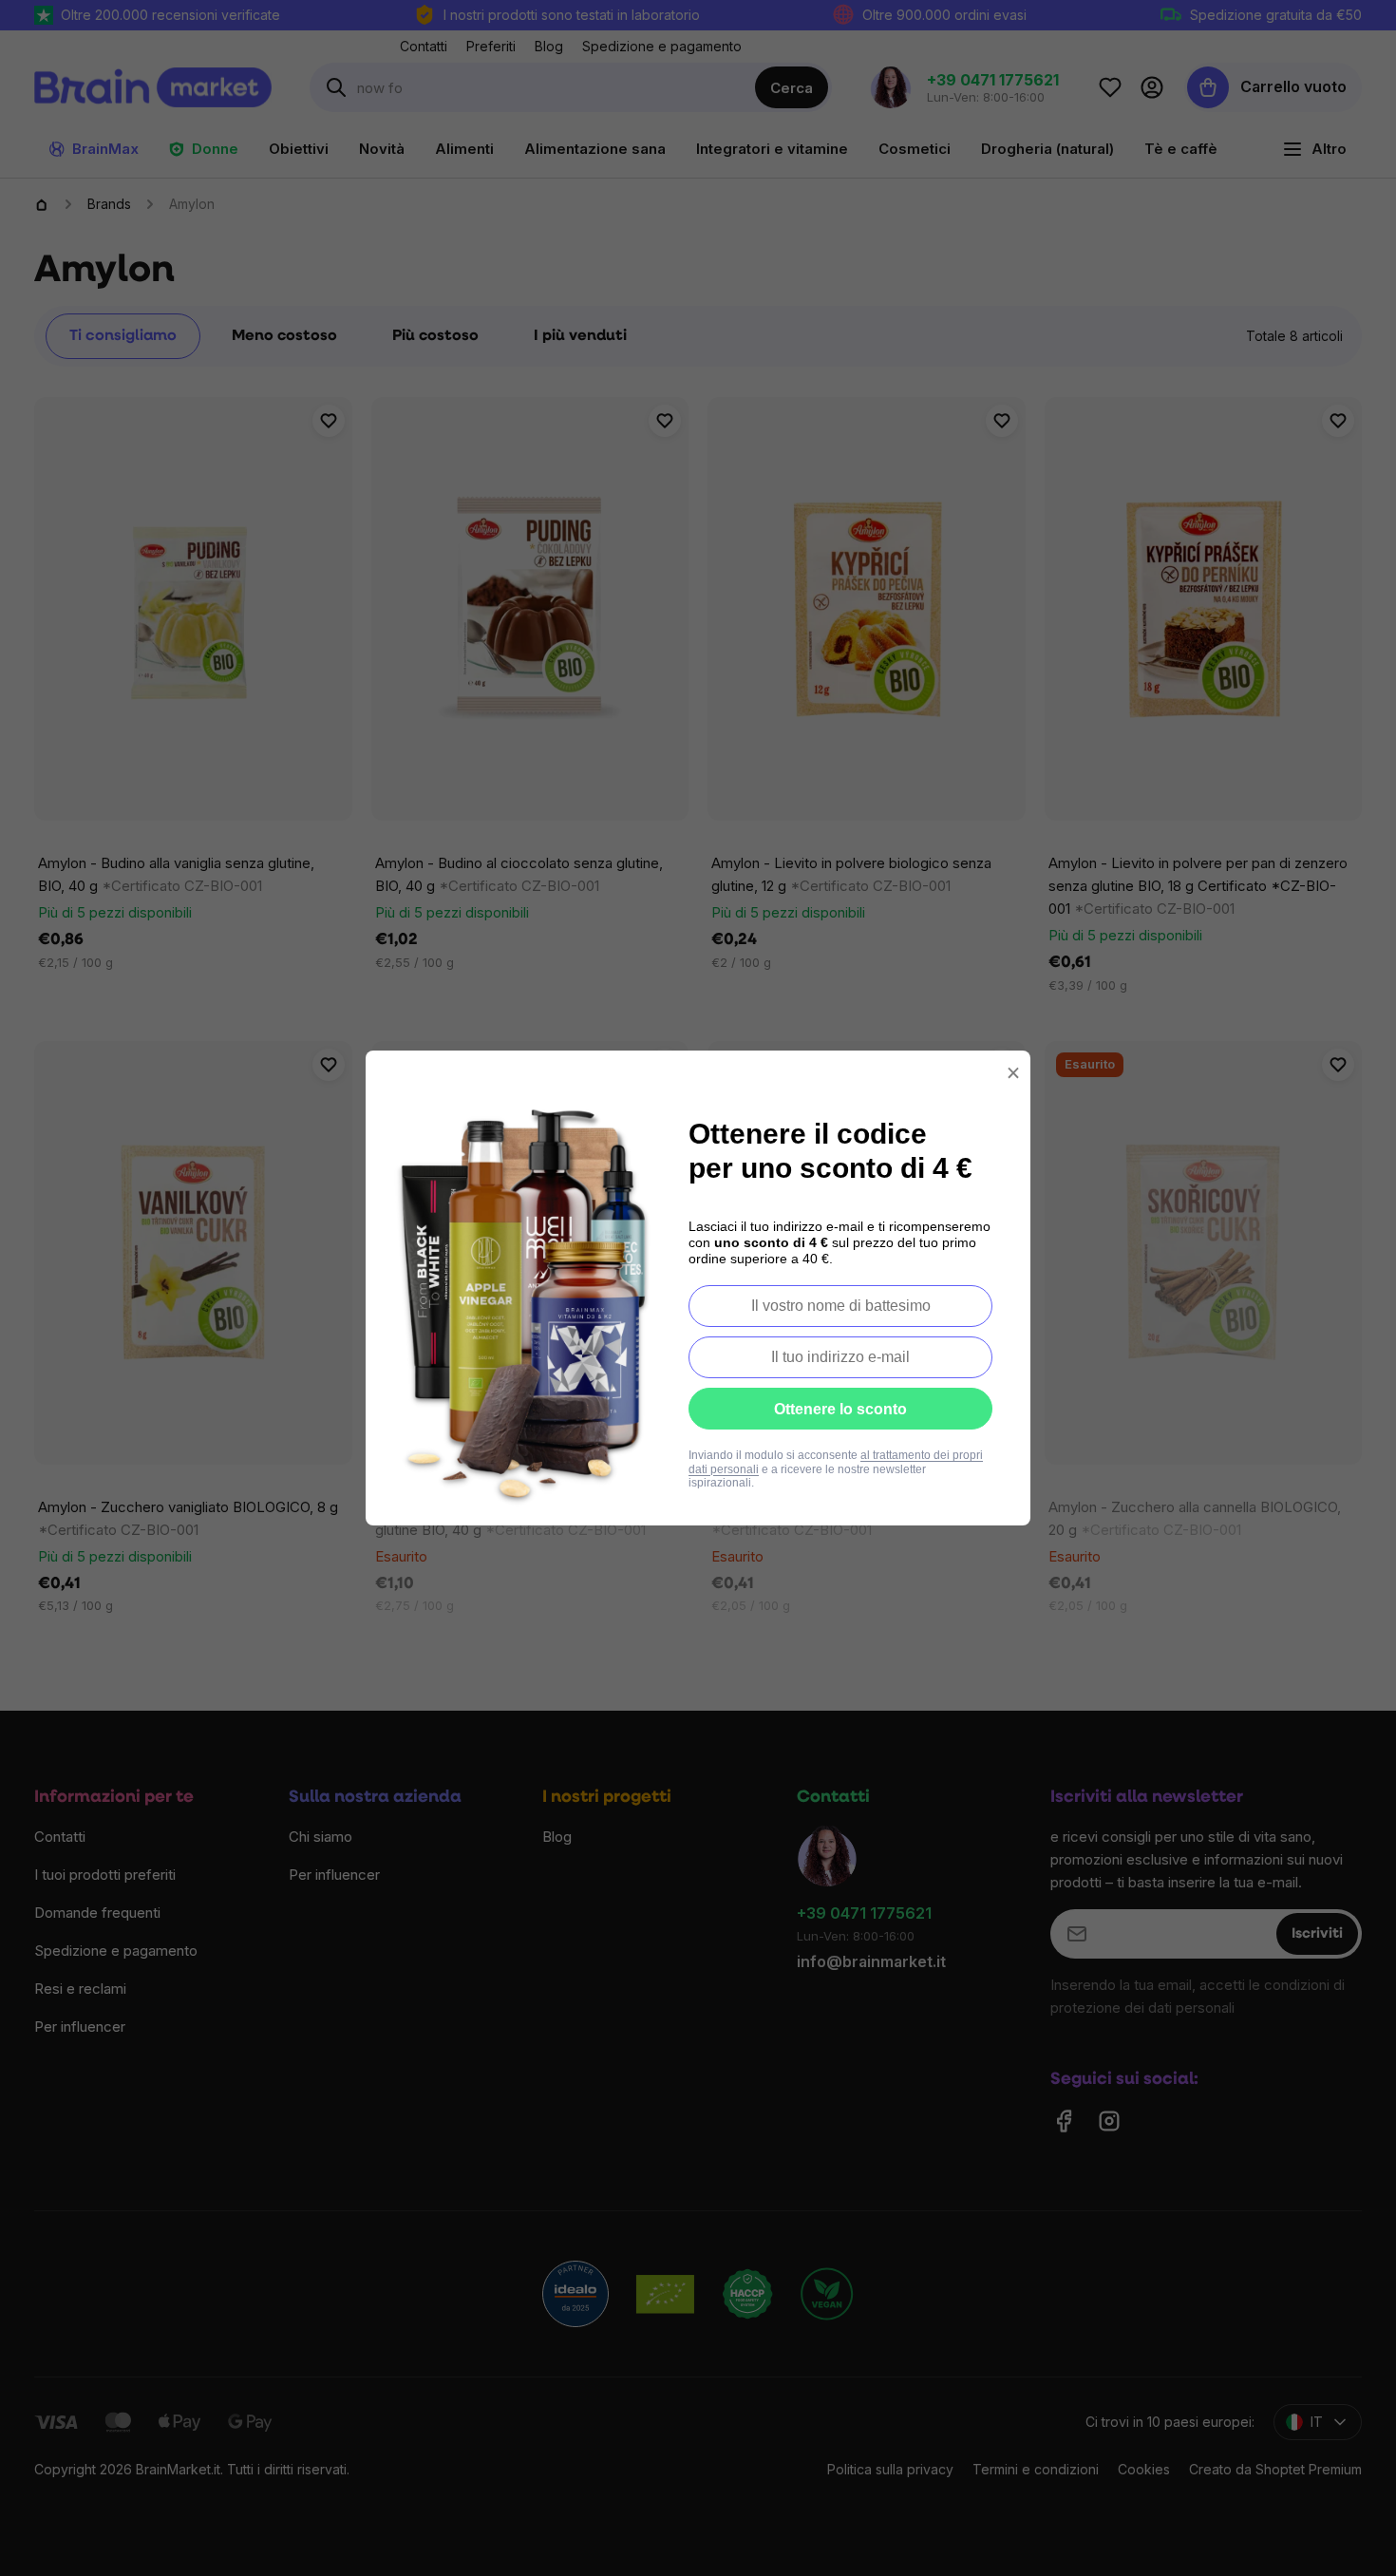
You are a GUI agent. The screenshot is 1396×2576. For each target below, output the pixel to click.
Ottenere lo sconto (840, 1409)
